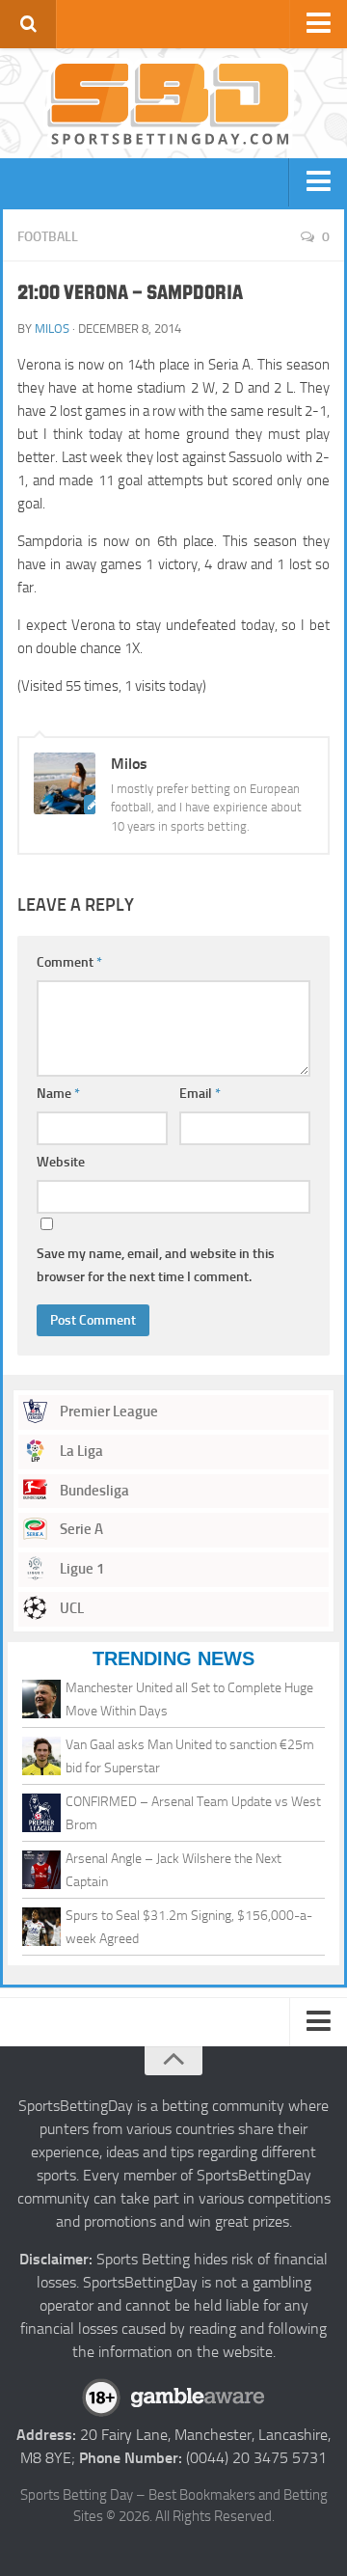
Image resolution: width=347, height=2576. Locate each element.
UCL (70, 1608)
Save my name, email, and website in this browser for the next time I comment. (156, 1265)
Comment (69, 962)
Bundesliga (93, 1491)
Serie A (80, 1529)
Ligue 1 (80, 1569)
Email (200, 1094)
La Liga (80, 1451)
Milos (52, 329)
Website (61, 1162)
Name (58, 1094)
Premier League (107, 1411)
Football (48, 237)
